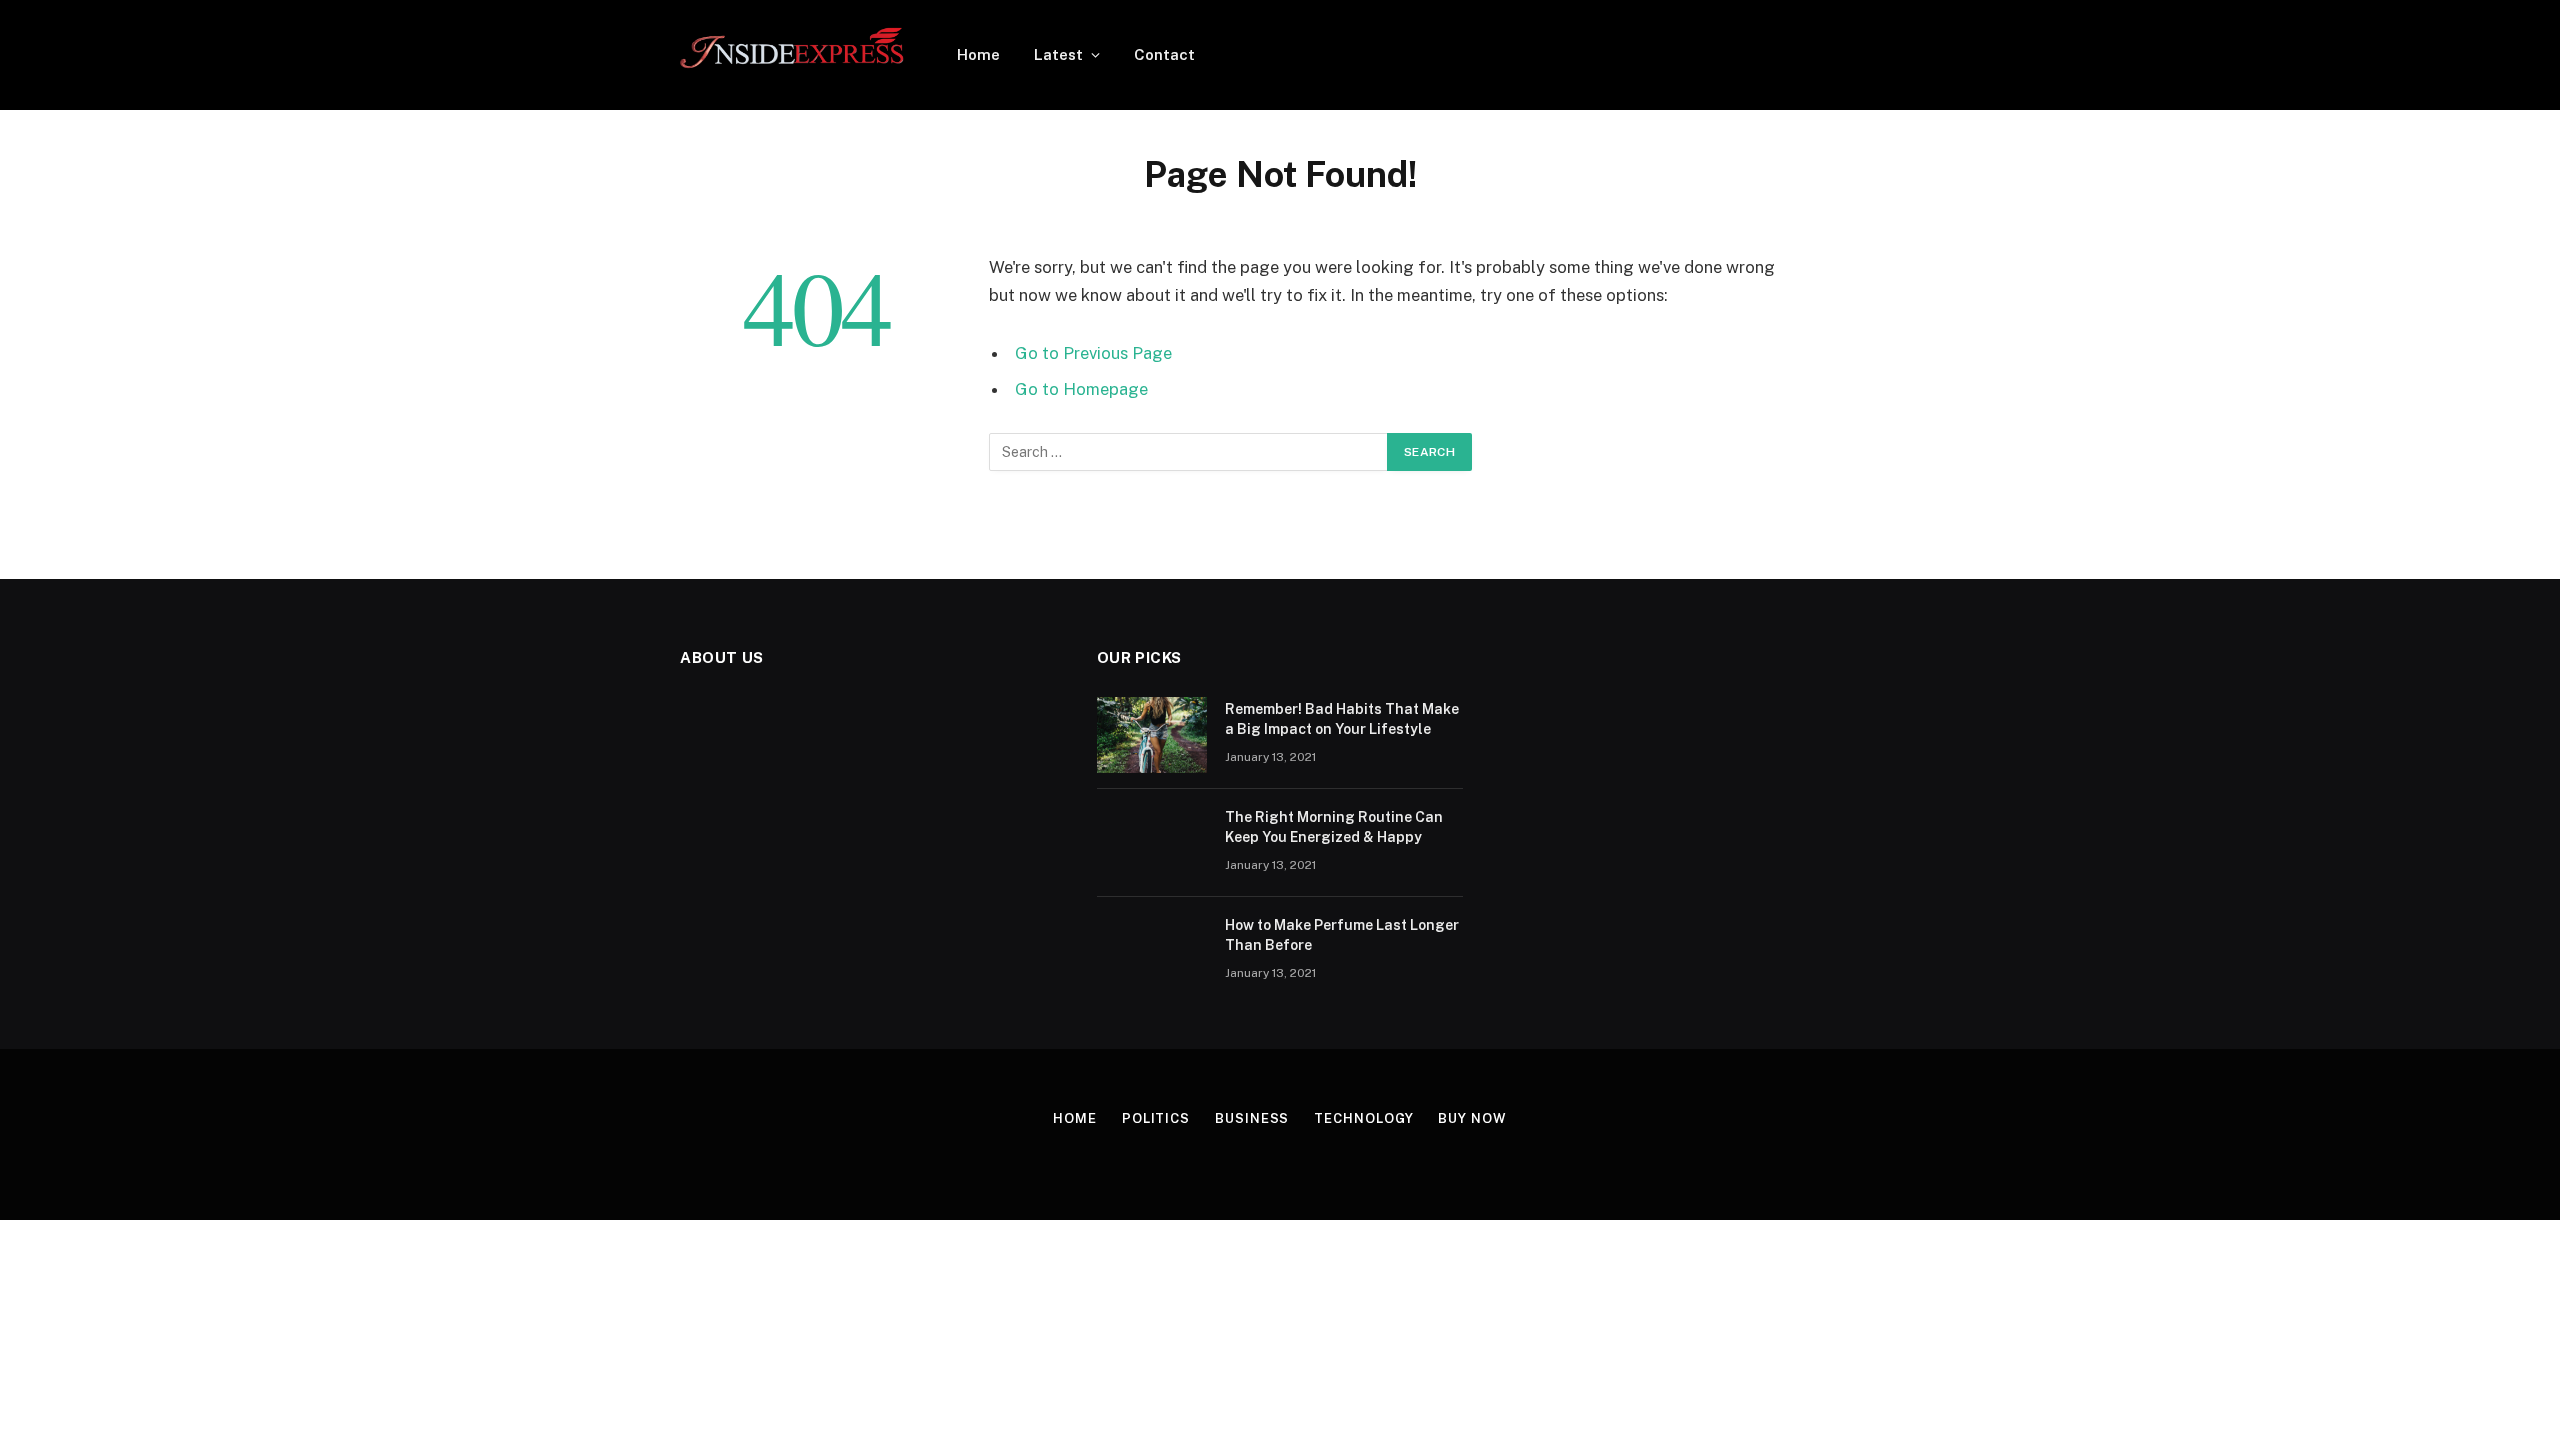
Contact (1164, 54)
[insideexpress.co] (792, 55)
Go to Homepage (1081, 389)
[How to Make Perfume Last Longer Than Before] (1152, 951)
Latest (1058, 54)
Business (1252, 1118)
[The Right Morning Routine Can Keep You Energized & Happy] (1152, 843)
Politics (1156, 1118)
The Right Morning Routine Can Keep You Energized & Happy (1334, 827)
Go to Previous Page (1093, 353)
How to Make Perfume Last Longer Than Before (1342, 935)
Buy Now (1472, 1118)
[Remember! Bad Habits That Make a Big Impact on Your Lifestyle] (1152, 735)
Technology (1363, 1118)
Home (978, 54)
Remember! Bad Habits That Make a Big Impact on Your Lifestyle (1342, 719)
